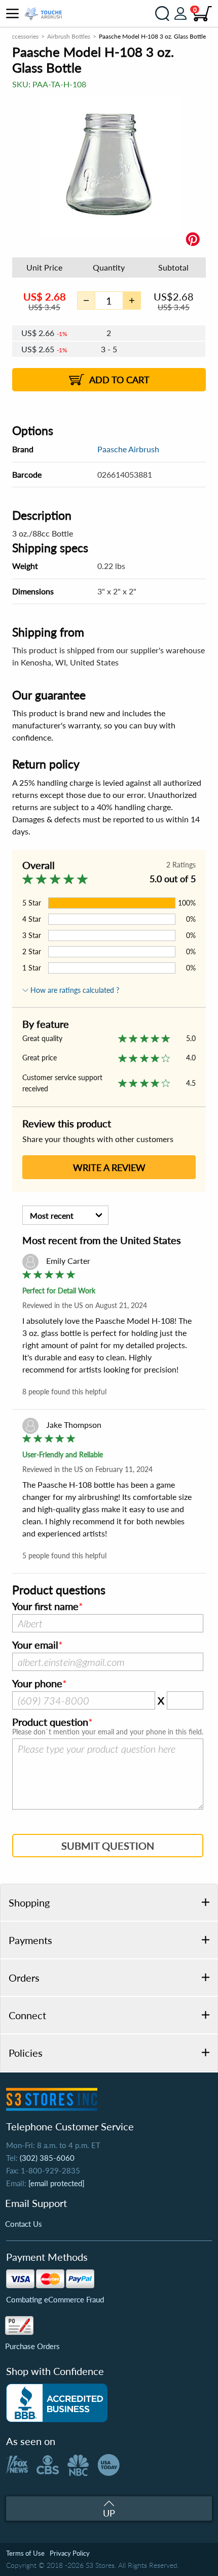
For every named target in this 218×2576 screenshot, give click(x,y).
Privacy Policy (70, 2553)
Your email (35, 1645)
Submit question (108, 1846)
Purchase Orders (32, 2346)
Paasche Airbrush (128, 449)
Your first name (45, 1607)
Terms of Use (25, 2553)
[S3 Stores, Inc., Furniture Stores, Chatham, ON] (57, 2403)
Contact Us (24, 2224)
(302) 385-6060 (47, 2158)
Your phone (37, 1684)
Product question (50, 1722)
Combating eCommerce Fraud (55, 2299)
